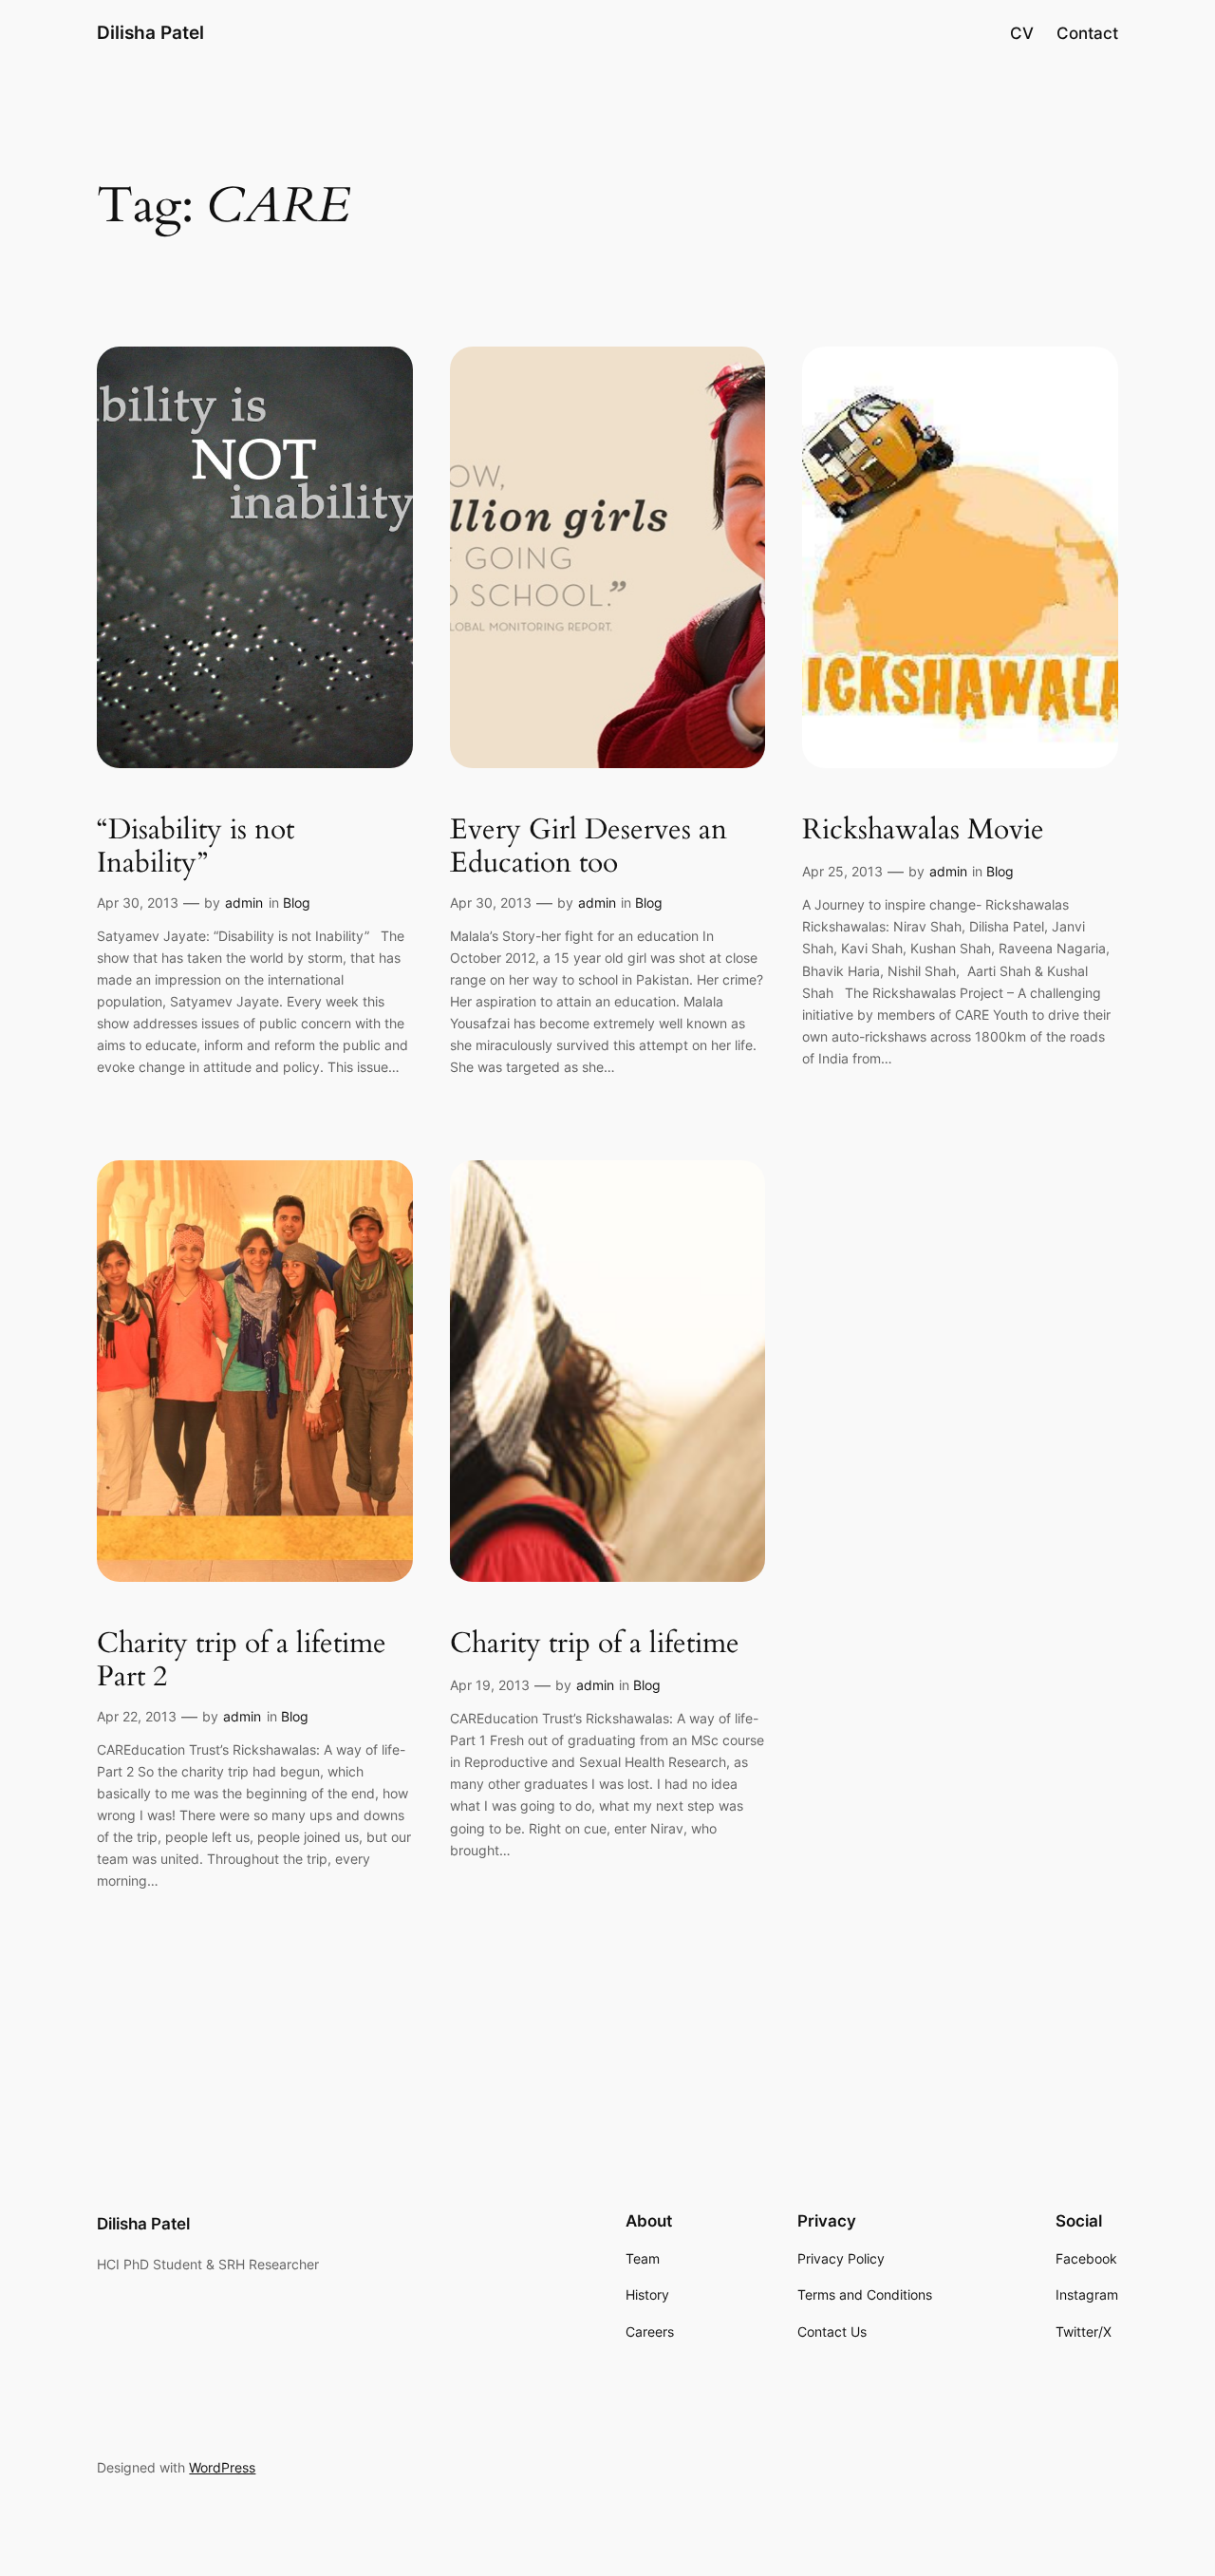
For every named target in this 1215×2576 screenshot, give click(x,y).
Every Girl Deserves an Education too (589, 847)
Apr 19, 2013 (490, 1685)
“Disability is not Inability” (196, 847)
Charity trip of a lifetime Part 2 (242, 1661)
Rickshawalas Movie (923, 831)
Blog (297, 903)
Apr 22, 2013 (137, 1716)
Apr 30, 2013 (138, 903)
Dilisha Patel (150, 32)
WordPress (222, 2467)
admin (244, 903)
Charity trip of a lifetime (595, 1645)
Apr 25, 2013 (842, 871)
